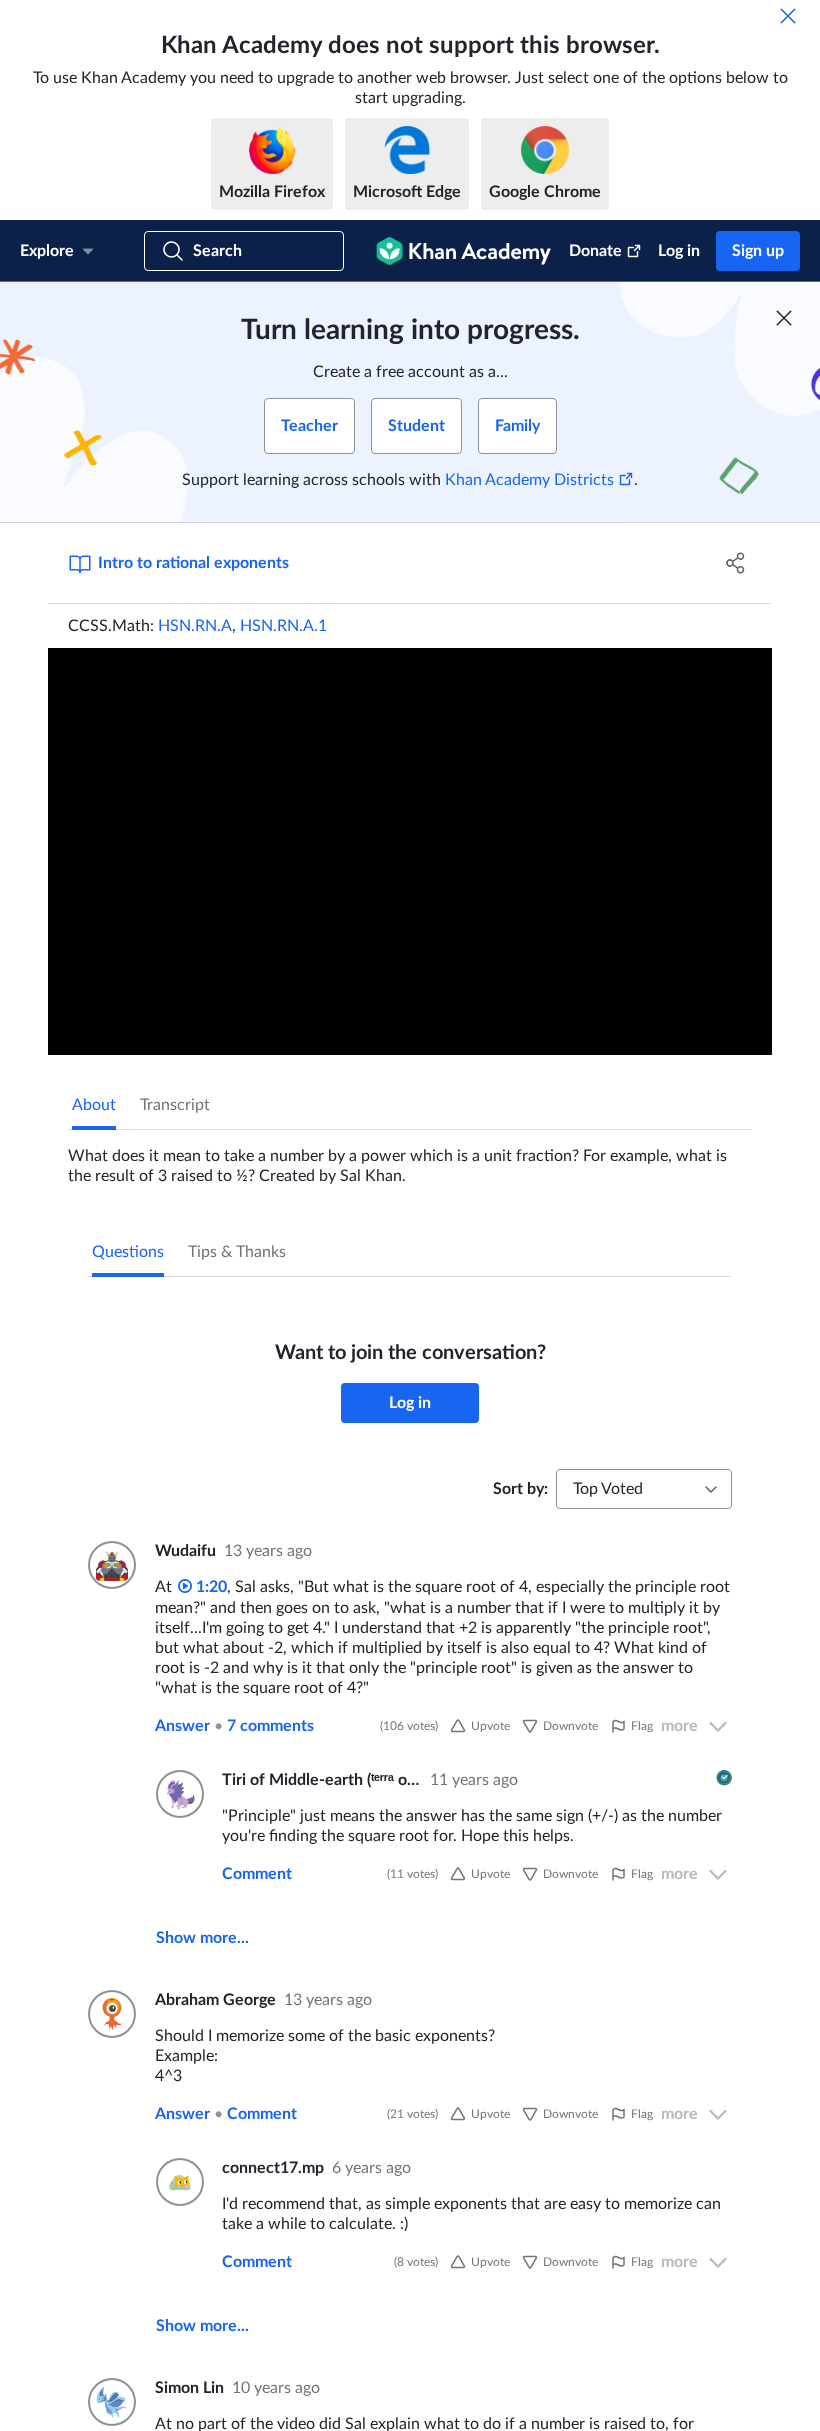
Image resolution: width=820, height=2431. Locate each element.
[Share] (735, 563)
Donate (595, 251)
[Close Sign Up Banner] (784, 318)
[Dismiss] (788, 16)
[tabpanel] (410, 1158)
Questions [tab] (128, 1252)
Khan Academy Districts (529, 480)
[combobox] (644, 1489)
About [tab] (94, 1105)
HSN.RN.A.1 (283, 626)
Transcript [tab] (175, 1105)
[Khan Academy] (463, 251)
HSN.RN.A (195, 626)
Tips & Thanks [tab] (237, 1252)
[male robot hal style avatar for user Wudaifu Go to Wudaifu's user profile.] (109, 1565)
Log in (679, 251)
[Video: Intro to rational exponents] (410, 851)
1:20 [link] (209, 1587)
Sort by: (520, 1489)
